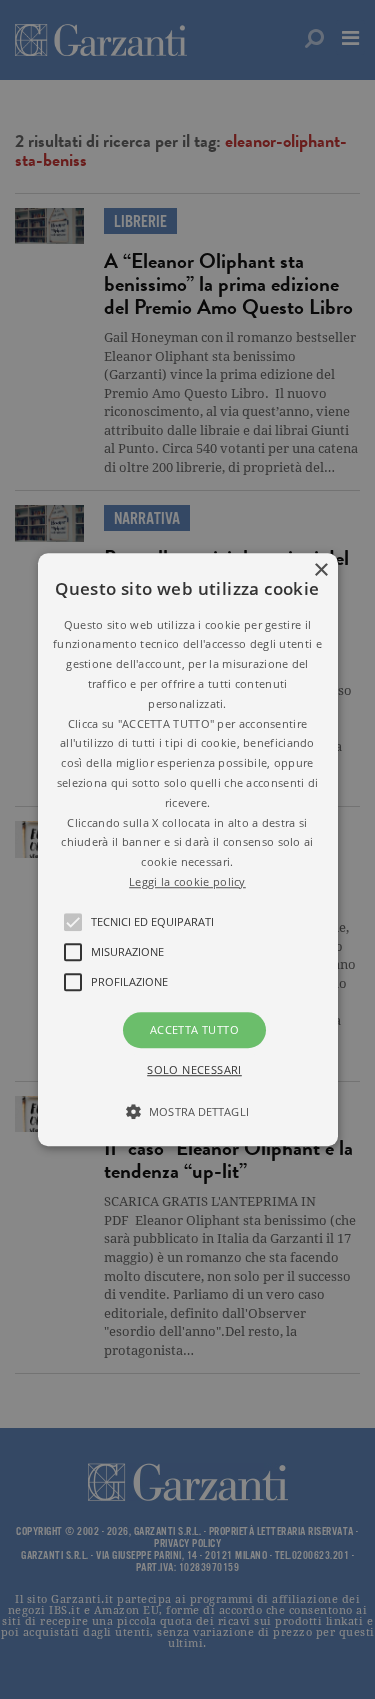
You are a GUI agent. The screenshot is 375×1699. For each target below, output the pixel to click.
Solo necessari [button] (194, 1069)
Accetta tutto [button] (194, 1029)
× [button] (320, 570)
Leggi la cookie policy (187, 881)
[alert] (187, 849)
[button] (188, 850)
